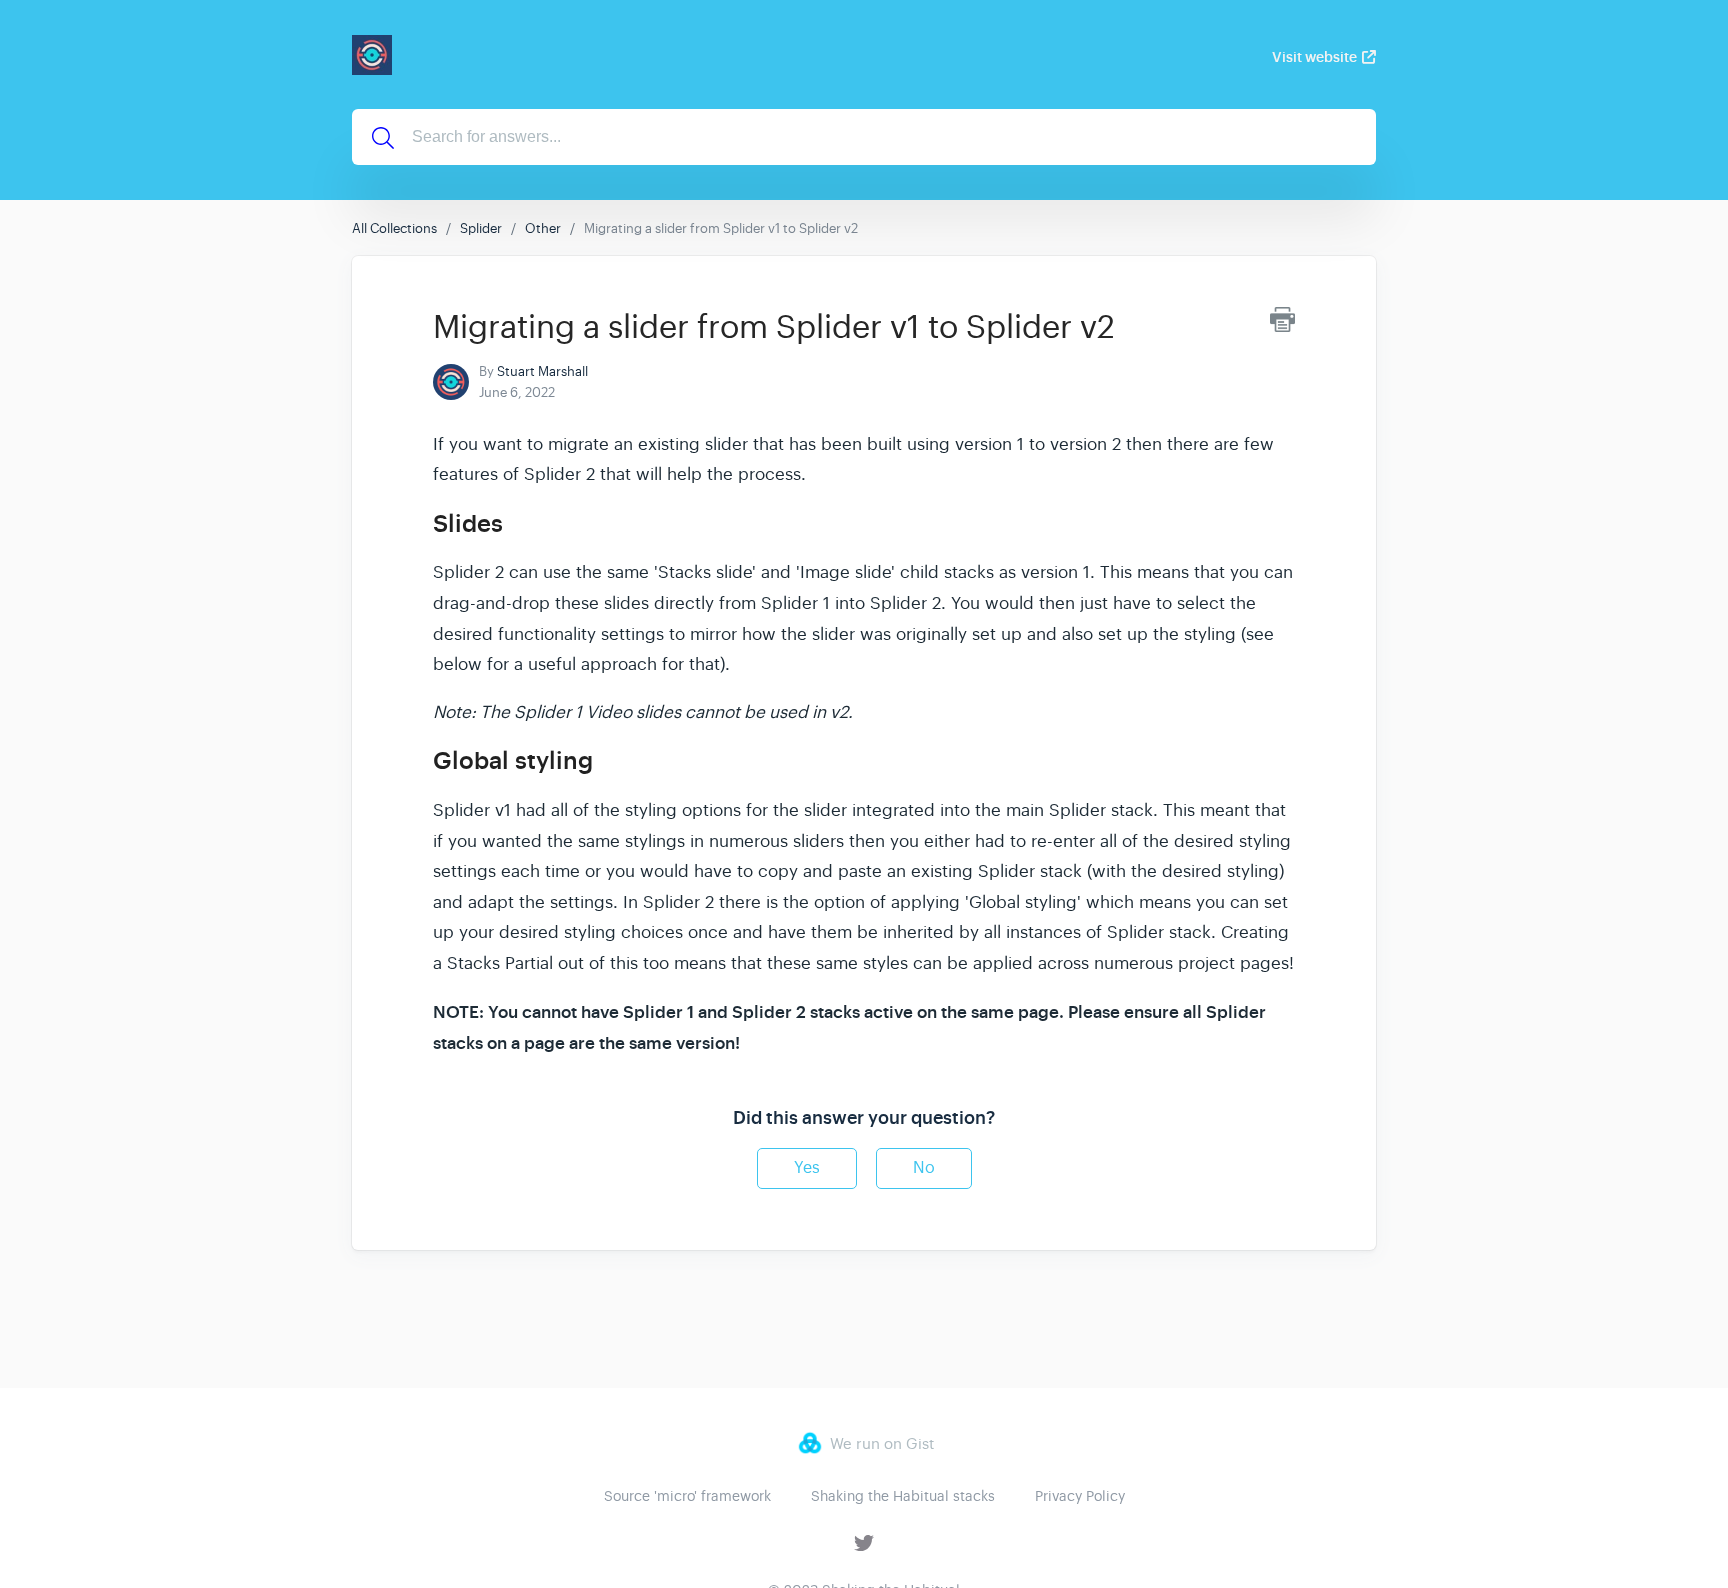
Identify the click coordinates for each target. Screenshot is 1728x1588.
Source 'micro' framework (687, 1496)
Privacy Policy (1080, 1496)
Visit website (1314, 57)
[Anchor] (520, 521)
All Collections (394, 228)
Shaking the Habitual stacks (903, 1496)
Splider (481, 228)
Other (543, 228)
